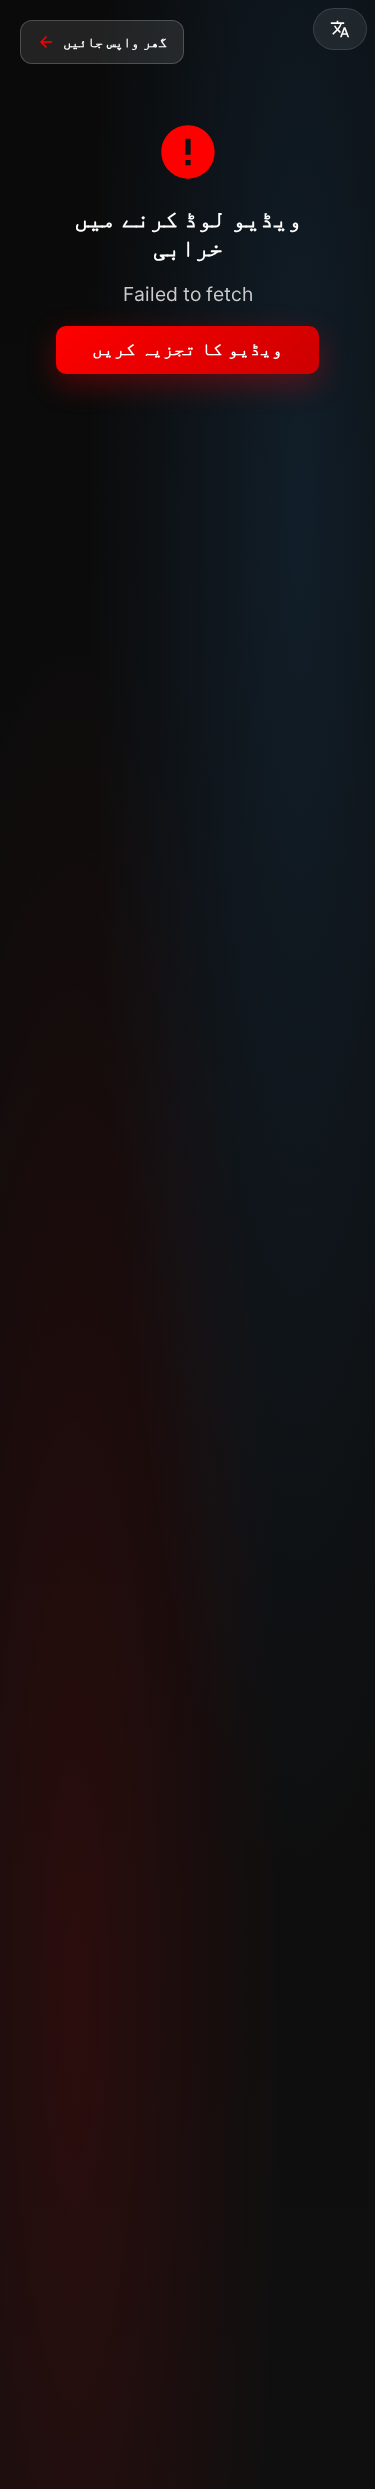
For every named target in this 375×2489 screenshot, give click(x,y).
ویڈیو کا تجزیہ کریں (187, 349)
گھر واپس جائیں (115, 42)
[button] (340, 29)
